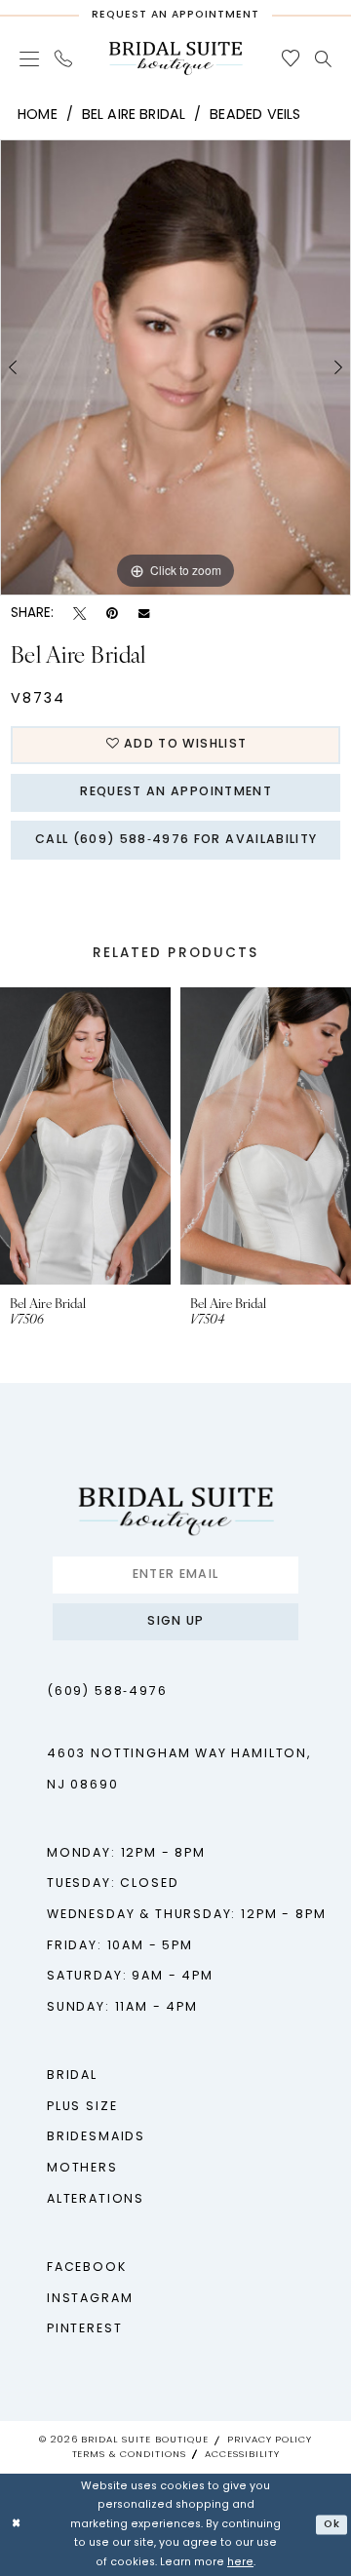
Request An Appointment (175, 792)
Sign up (175, 1622)
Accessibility (242, 2455)
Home (38, 115)
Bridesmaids (96, 2137)
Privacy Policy (270, 2440)
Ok (332, 2524)
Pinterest (84, 2329)
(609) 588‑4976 (107, 1692)
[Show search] (323, 59)
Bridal (72, 2076)
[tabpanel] (175, 367)
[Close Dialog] (17, 2525)
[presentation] (198, 1136)
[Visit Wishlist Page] (290, 58)
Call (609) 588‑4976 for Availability (176, 840)
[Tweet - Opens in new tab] (79, 614)
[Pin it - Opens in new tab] (112, 614)
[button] (29, 58)
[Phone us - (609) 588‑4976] (63, 58)
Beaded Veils (255, 115)
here (240, 2563)
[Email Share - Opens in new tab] (144, 614)
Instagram (90, 2299)
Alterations (96, 2200)
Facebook (87, 2268)
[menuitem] (29, 58)
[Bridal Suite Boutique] (175, 58)
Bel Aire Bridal (134, 115)
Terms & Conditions (129, 2455)
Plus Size (82, 2107)
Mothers (82, 2169)
